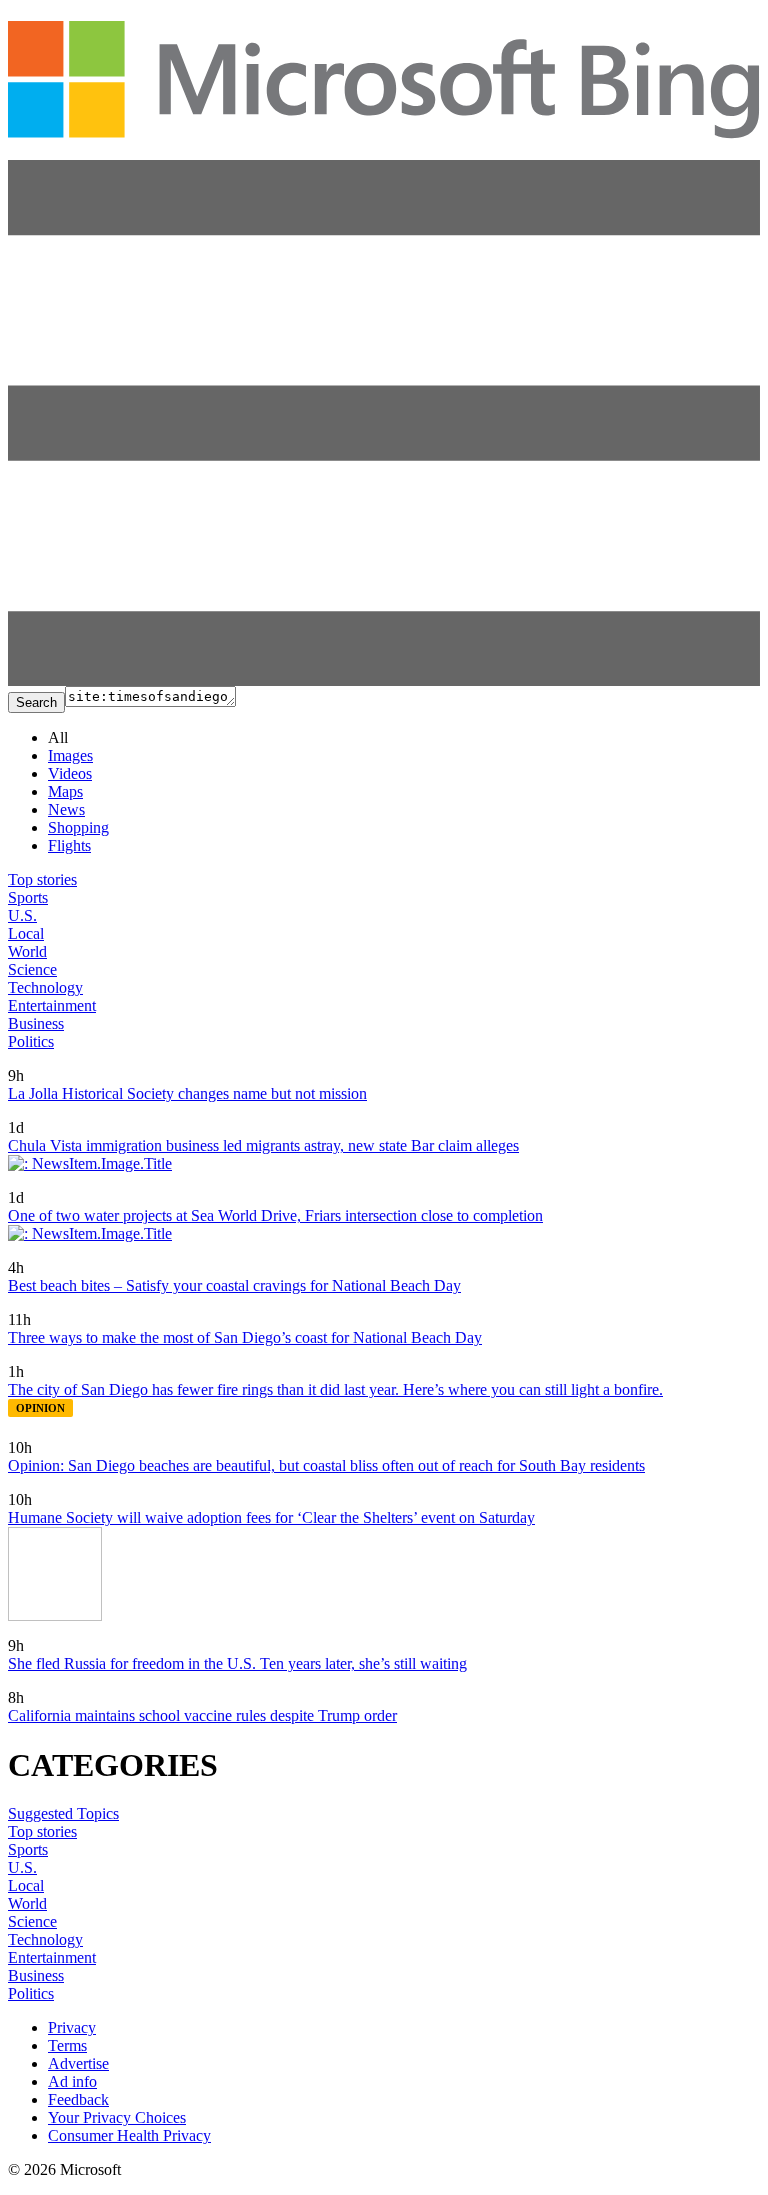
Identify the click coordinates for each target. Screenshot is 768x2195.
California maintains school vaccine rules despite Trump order (202, 1715)
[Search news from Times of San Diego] (26, 1061)
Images (70, 755)
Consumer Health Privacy (129, 2135)
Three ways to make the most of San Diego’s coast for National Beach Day (245, 1337)
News (66, 809)
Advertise (78, 2063)
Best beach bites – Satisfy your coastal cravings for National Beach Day (234, 1285)
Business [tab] (36, 1023)
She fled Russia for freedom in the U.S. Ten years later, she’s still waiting (237, 1663)
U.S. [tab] (22, 915)
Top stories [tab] (42, 879)
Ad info (72, 2081)
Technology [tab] (45, 987)
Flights (69, 845)
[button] (384, 680)
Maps (65, 791)
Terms (67, 2045)
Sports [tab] (28, 897)
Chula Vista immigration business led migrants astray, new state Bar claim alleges (263, 1145)
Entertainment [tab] (52, 1005)
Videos (70, 773)
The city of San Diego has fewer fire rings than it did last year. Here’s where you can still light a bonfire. (335, 1389)
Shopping (78, 827)
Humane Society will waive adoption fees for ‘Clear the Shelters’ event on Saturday (271, 1517)
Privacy (72, 2027)
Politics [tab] (31, 1041)
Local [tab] (26, 933)
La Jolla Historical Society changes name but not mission (187, 1093)
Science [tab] (32, 969)
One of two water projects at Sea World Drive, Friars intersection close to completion (275, 1215)
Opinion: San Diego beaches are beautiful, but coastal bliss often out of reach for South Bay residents (326, 1465)
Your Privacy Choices (117, 2117)
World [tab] (27, 951)
